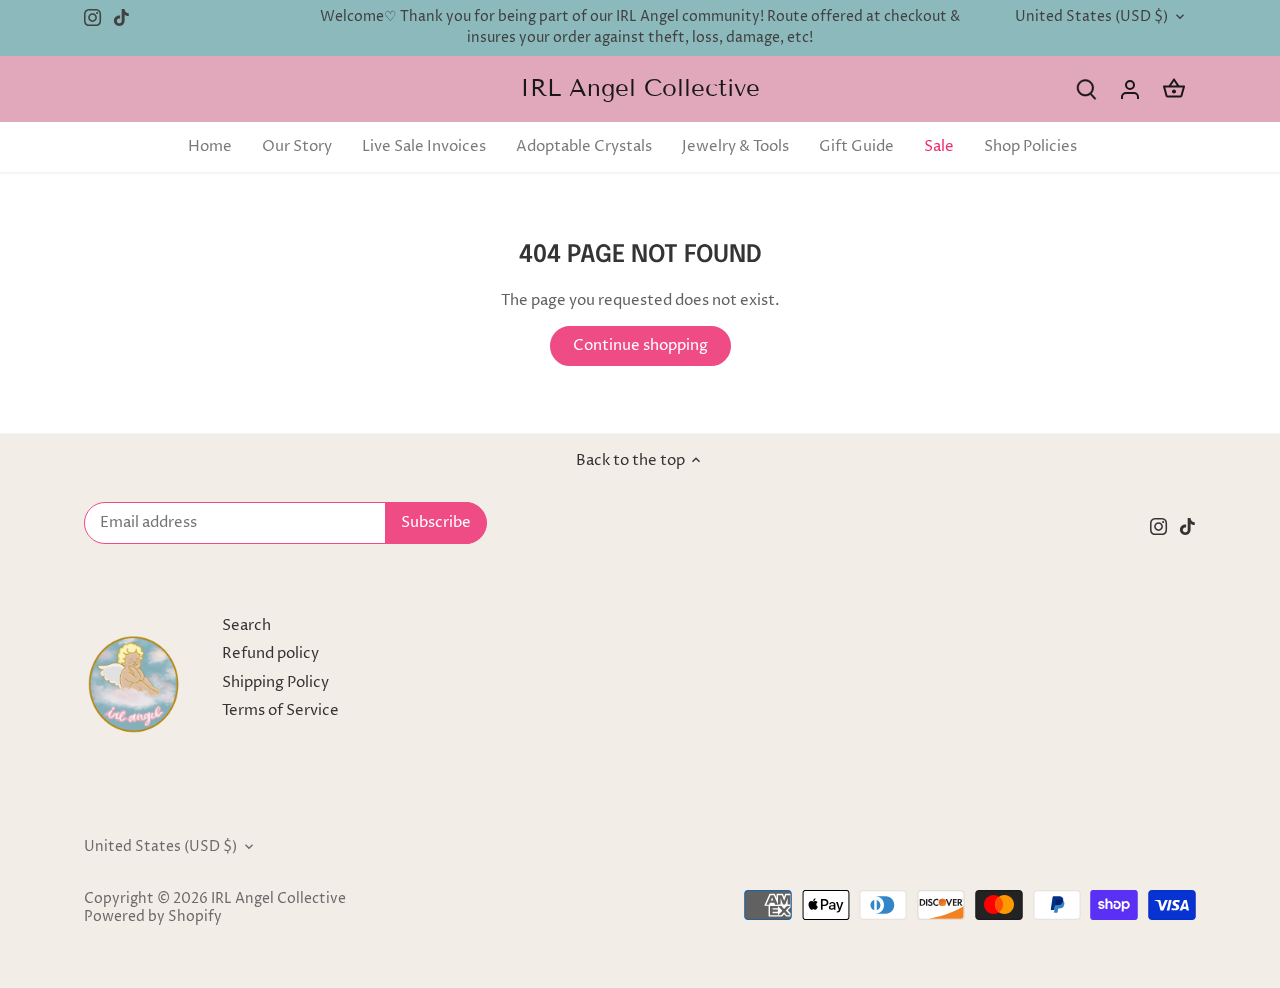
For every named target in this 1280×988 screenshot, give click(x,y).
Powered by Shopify (153, 917)
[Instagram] (92, 17)
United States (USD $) (1091, 17)
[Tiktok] (121, 17)
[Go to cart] (1174, 89)
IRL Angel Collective (640, 88)
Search (246, 625)
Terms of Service (280, 710)
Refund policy (270, 653)
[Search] (1086, 89)
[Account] (1130, 89)
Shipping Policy (275, 682)
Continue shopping (640, 345)
